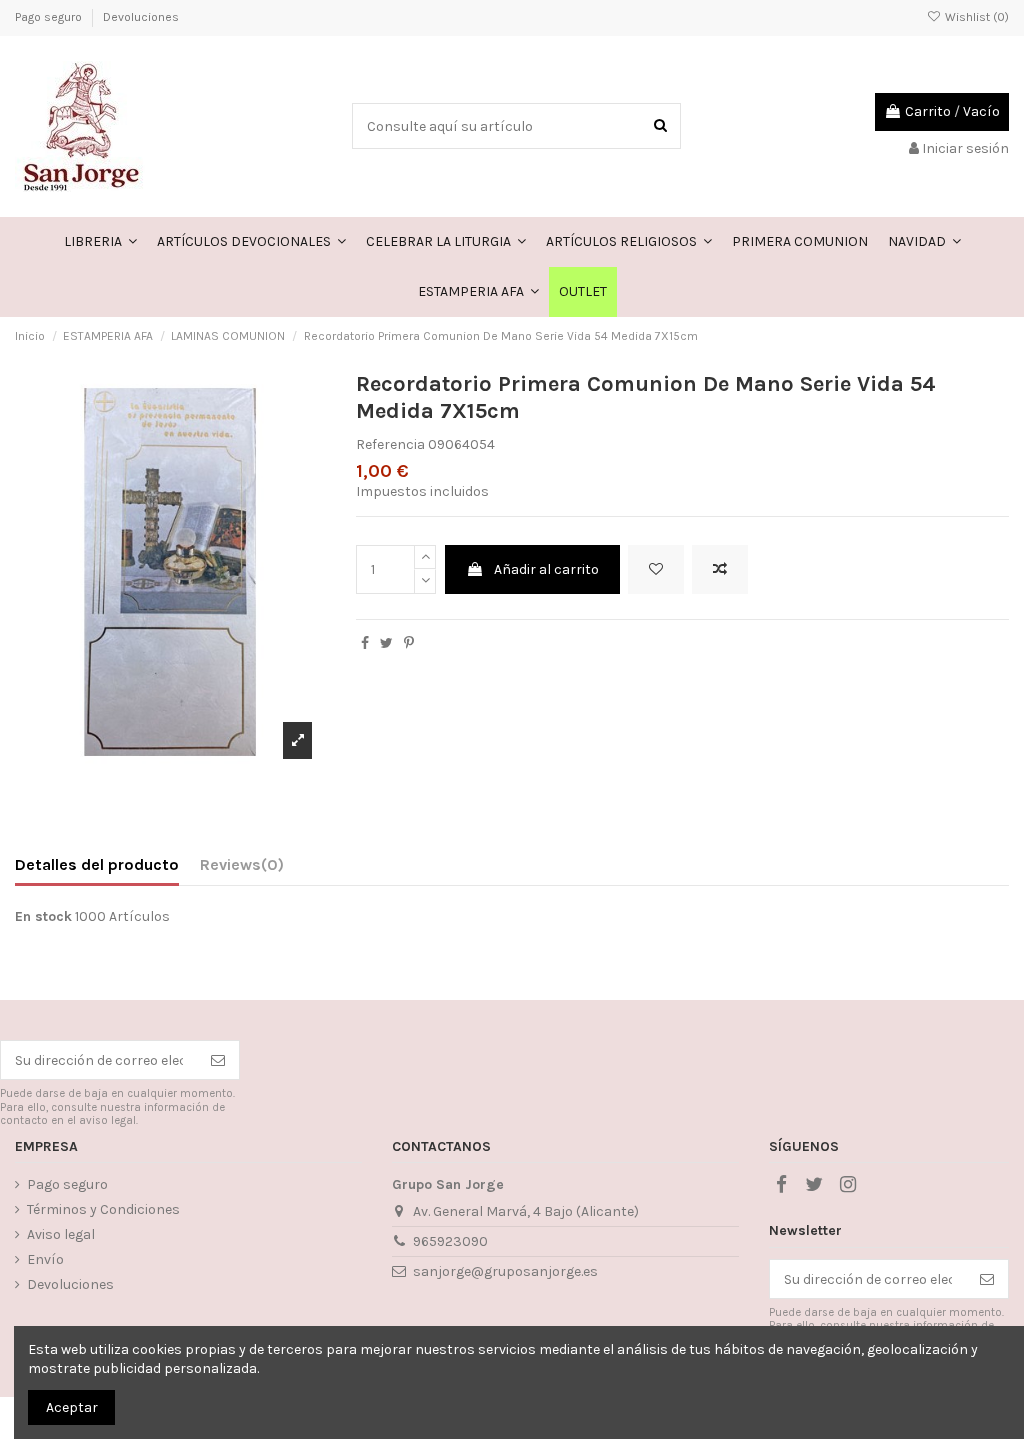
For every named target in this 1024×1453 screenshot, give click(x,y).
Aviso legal (61, 1234)
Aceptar (72, 1407)
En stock (43, 916)
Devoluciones (141, 17)
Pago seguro (50, 17)
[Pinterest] (409, 643)
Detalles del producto (97, 864)
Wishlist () (975, 17)
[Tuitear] (386, 643)
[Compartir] (365, 643)
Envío (45, 1259)
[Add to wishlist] (656, 569)
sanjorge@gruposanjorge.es (505, 1271)
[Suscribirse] (218, 1060)
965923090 (450, 1241)
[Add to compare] (720, 569)
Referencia (390, 444)
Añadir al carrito (546, 569)
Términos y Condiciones (103, 1209)
